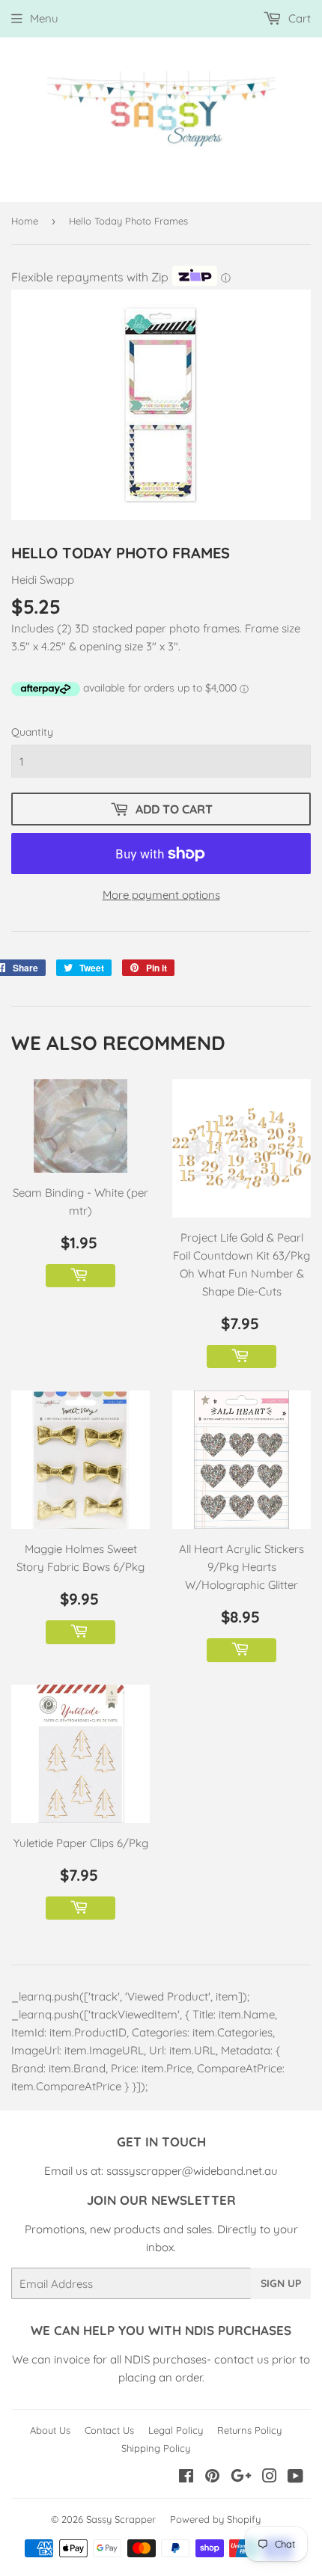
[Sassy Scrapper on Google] (241, 2478)
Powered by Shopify (215, 2519)
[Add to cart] (80, 1276)
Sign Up (281, 2283)
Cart (298, 18)
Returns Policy (249, 2430)
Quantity (32, 732)
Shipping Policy (156, 2448)
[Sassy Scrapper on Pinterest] (212, 2478)
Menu (44, 18)
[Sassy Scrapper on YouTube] (295, 2478)
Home (25, 221)
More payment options (161, 895)
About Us (50, 2430)
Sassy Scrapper (121, 2519)
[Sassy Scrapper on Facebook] (186, 2478)
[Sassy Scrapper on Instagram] (270, 2478)
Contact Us (109, 2430)
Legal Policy (176, 2430)
